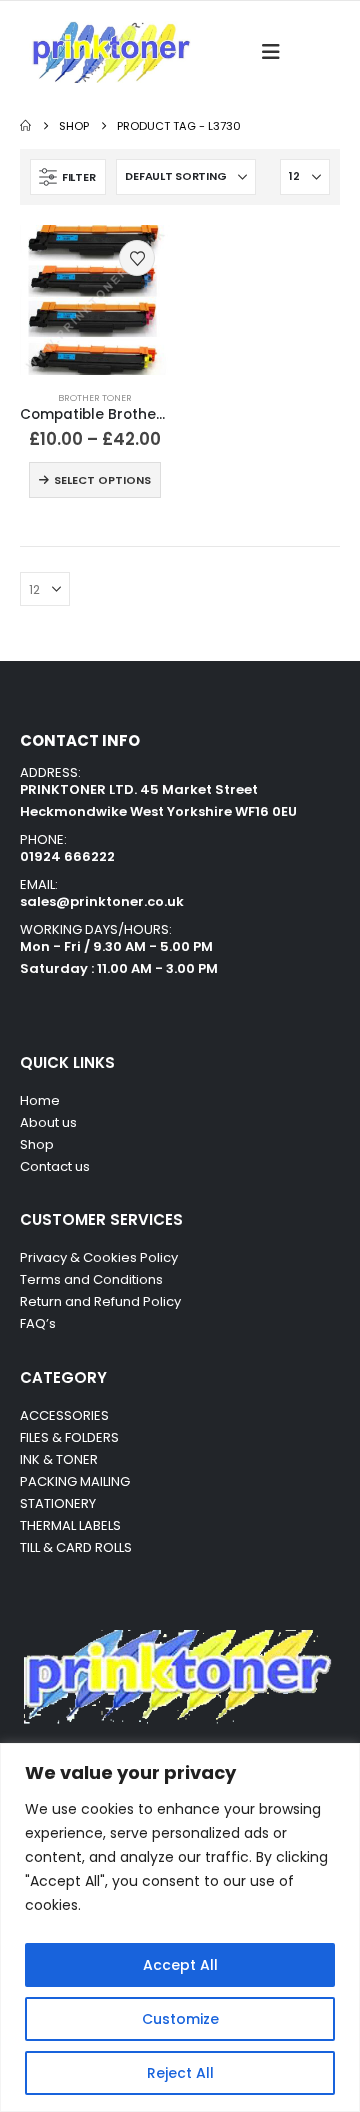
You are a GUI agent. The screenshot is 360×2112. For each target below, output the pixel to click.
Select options (102, 480)
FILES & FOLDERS (69, 1437)
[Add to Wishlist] (137, 258)
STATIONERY (58, 1503)
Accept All (180, 1965)
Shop (37, 1144)
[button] (277, 52)
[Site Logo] (110, 52)
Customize (180, 2019)
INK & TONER (59, 1459)
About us (48, 1122)
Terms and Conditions (91, 1279)
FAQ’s (38, 1323)
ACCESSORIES (64, 1415)
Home (40, 1100)
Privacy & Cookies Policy (99, 1257)
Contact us (56, 1166)
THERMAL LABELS (70, 1525)
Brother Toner (95, 397)
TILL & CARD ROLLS (76, 1547)
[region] (180, 1927)
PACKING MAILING (75, 1481)
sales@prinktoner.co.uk (102, 901)
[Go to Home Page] (25, 126)
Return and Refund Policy (100, 1301)
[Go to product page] (95, 300)
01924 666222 (67, 856)
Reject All (180, 2073)
